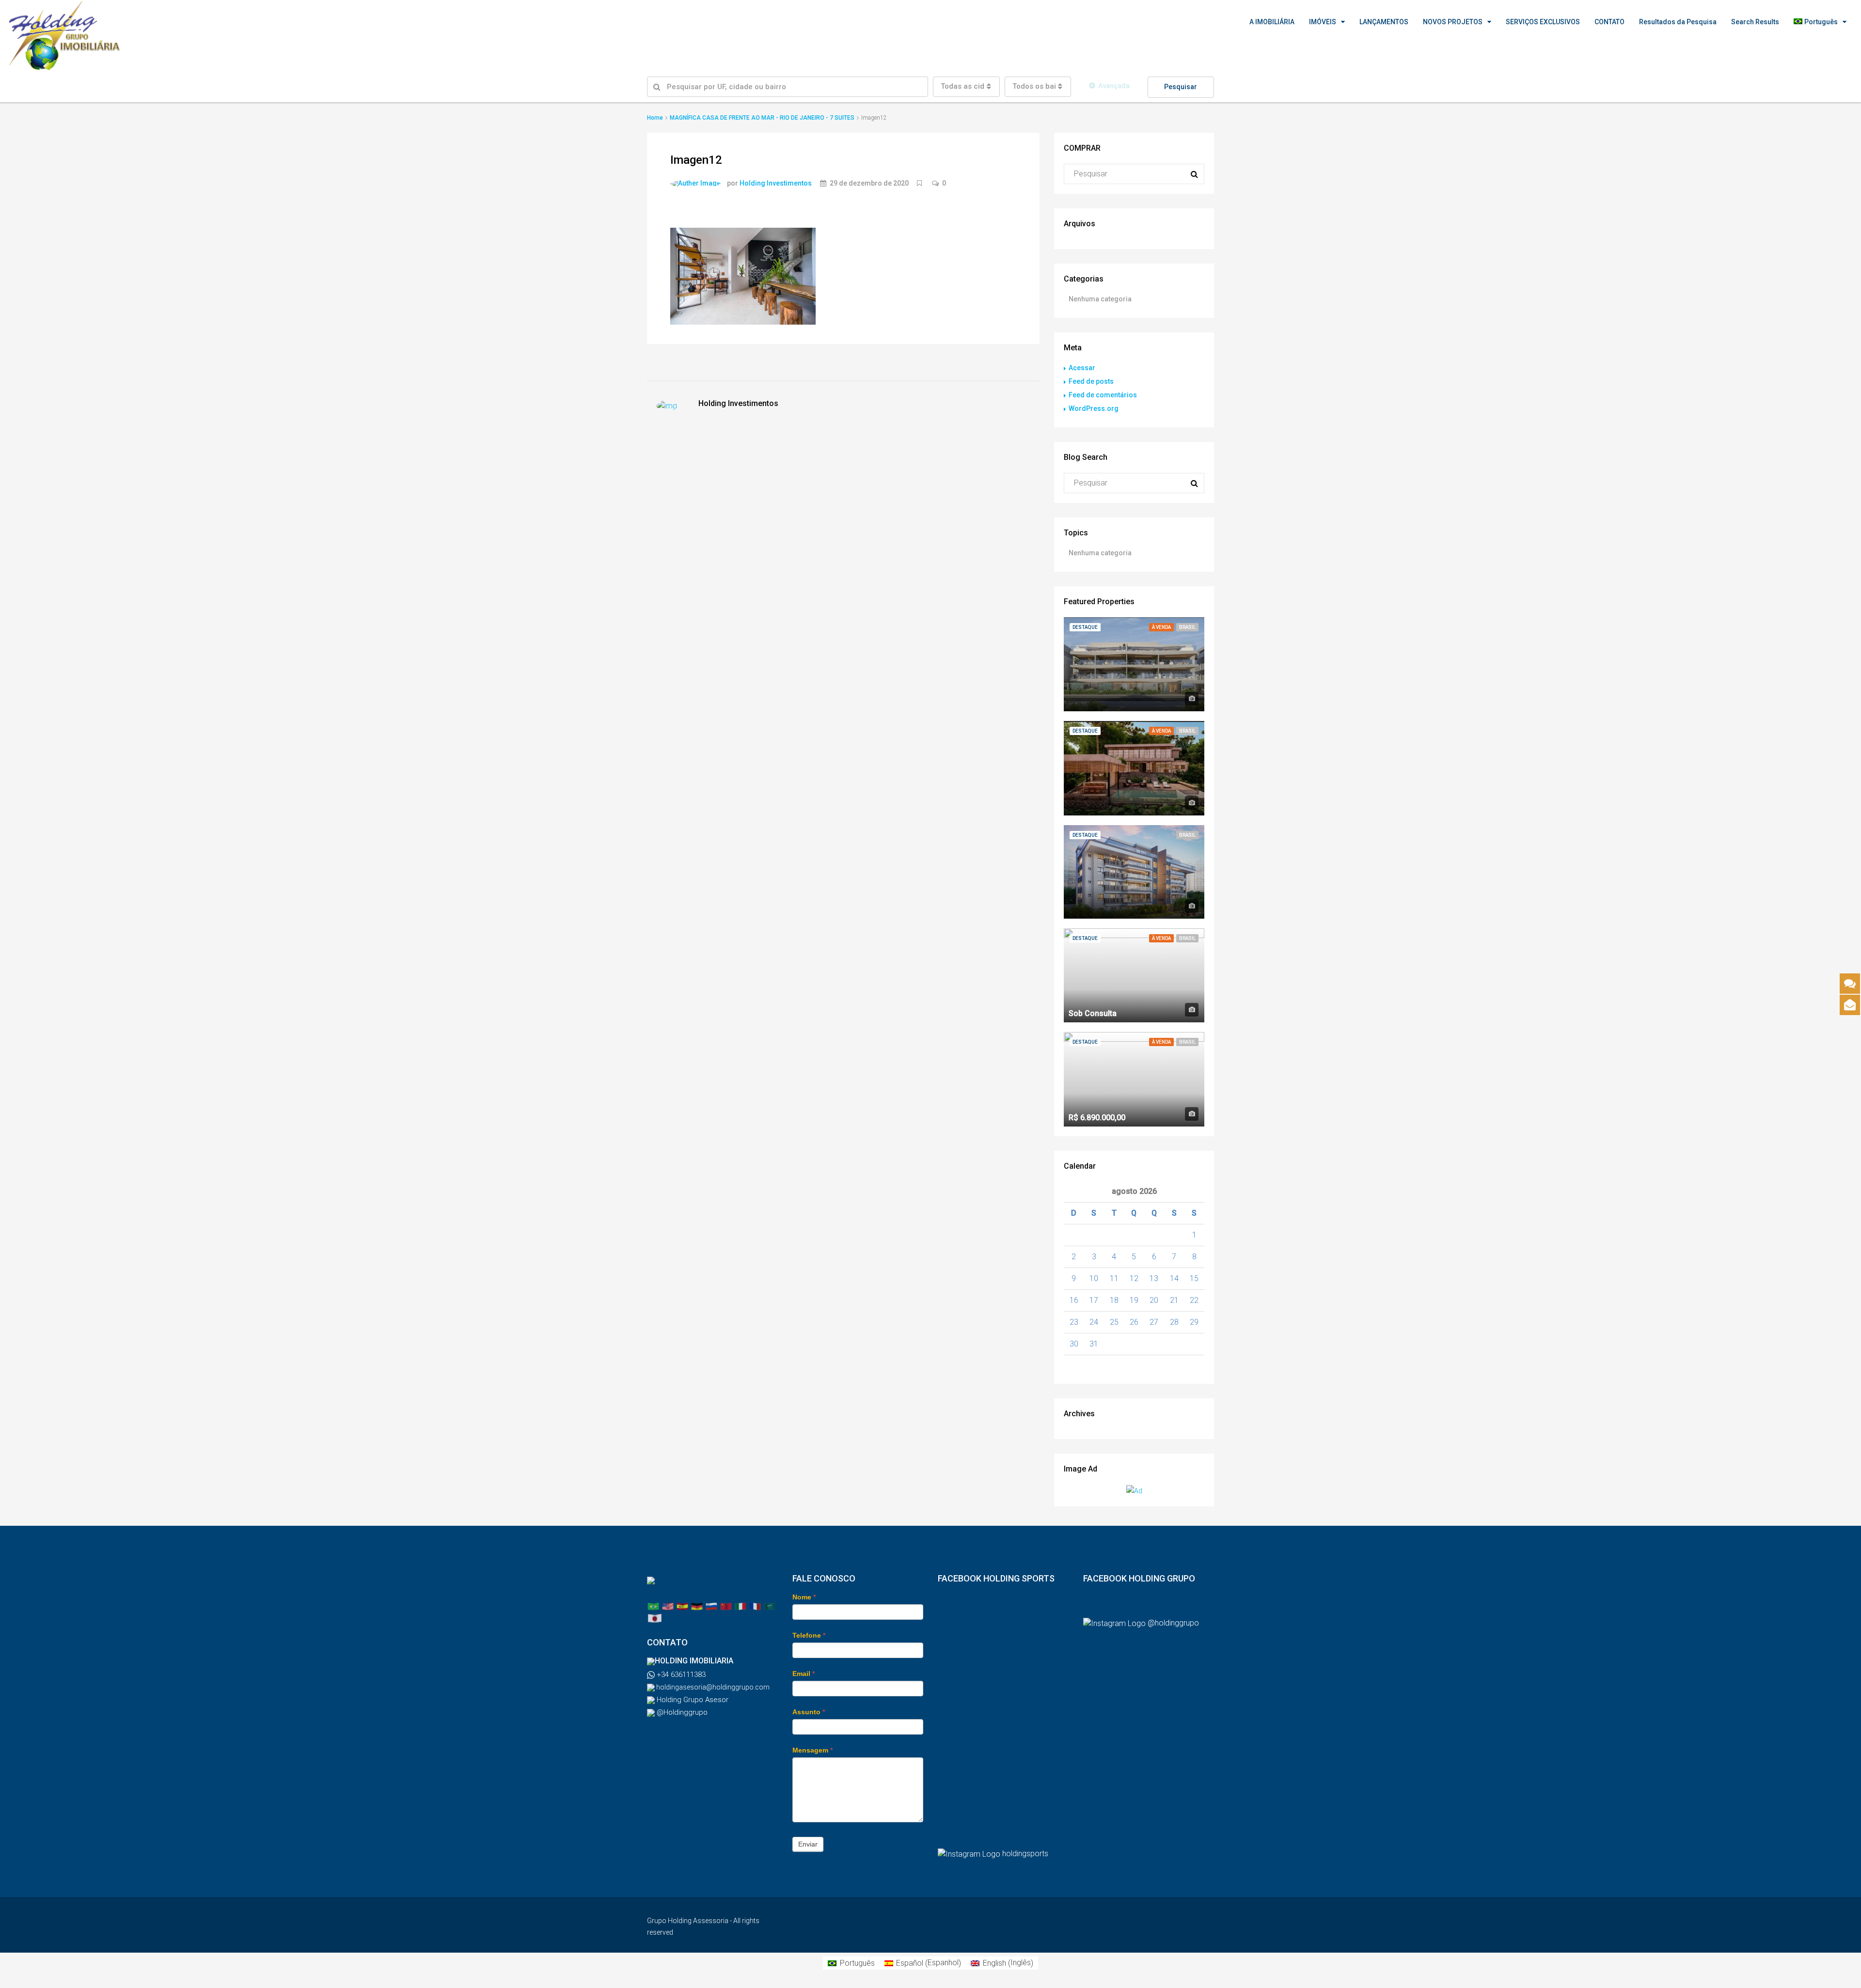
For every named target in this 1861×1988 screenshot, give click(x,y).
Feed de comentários (1103, 395)
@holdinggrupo (1173, 1623)
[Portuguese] (653, 1606)
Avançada (1114, 86)
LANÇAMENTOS (1384, 22)
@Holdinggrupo (681, 1712)
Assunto (809, 1712)
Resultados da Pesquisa (1678, 22)
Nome (804, 1597)
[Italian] (741, 1606)
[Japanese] (655, 1618)
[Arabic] (770, 1606)
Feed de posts (1091, 381)
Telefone (809, 1635)
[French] (755, 1606)
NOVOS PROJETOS (1453, 22)
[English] (668, 1606)
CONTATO (1609, 22)
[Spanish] (682, 1606)
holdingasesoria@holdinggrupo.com (712, 1687)
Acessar (1082, 368)
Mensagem (812, 1750)
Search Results (1755, 22)
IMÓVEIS (1323, 22)
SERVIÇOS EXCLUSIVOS (1543, 22)
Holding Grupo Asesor (692, 1700)
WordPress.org (1094, 408)
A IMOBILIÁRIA (1272, 22)
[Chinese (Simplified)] (726, 1606)
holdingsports (1025, 1854)
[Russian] (711, 1606)
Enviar (808, 1844)
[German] (697, 1606)
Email (804, 1674)
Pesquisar (1181, 87)
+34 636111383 (680, 1675)
